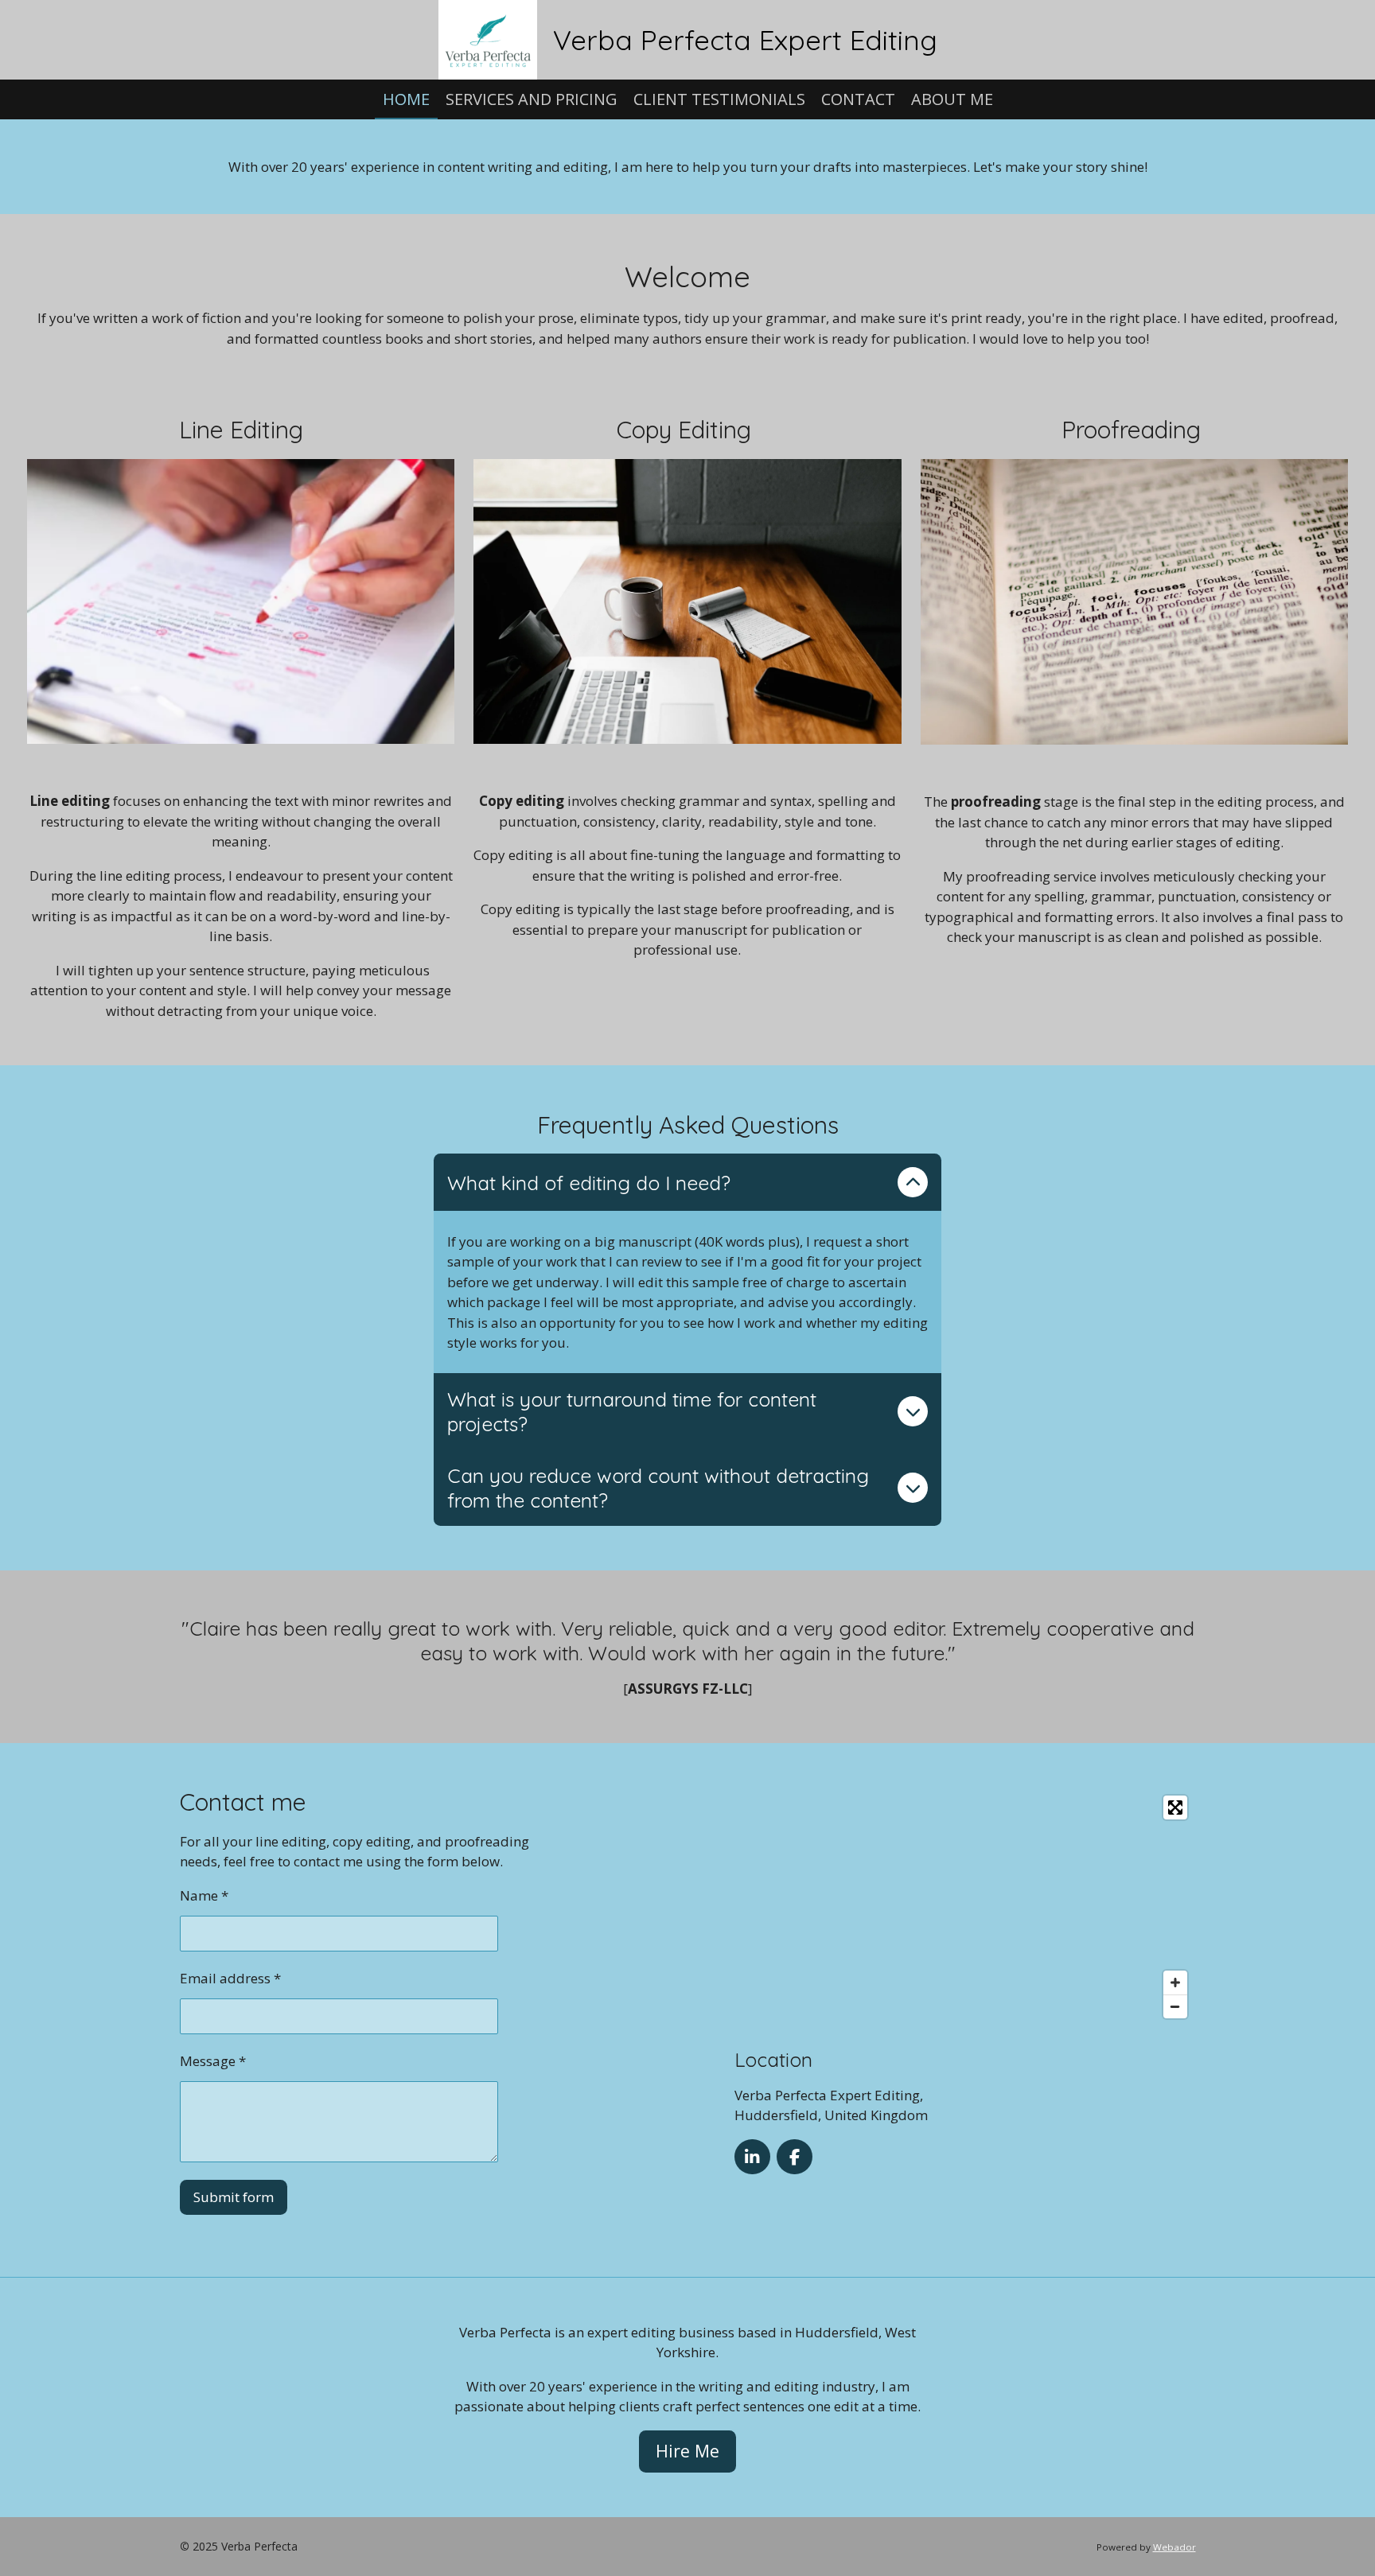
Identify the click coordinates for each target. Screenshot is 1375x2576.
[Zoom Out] (1175, 2006)
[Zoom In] (1175, 1983)
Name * (204, 1895)
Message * (213, 2061)
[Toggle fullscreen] (1175, 1807)
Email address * (230, 1978)
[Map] (965, 1907)
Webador (1174, 2547)
